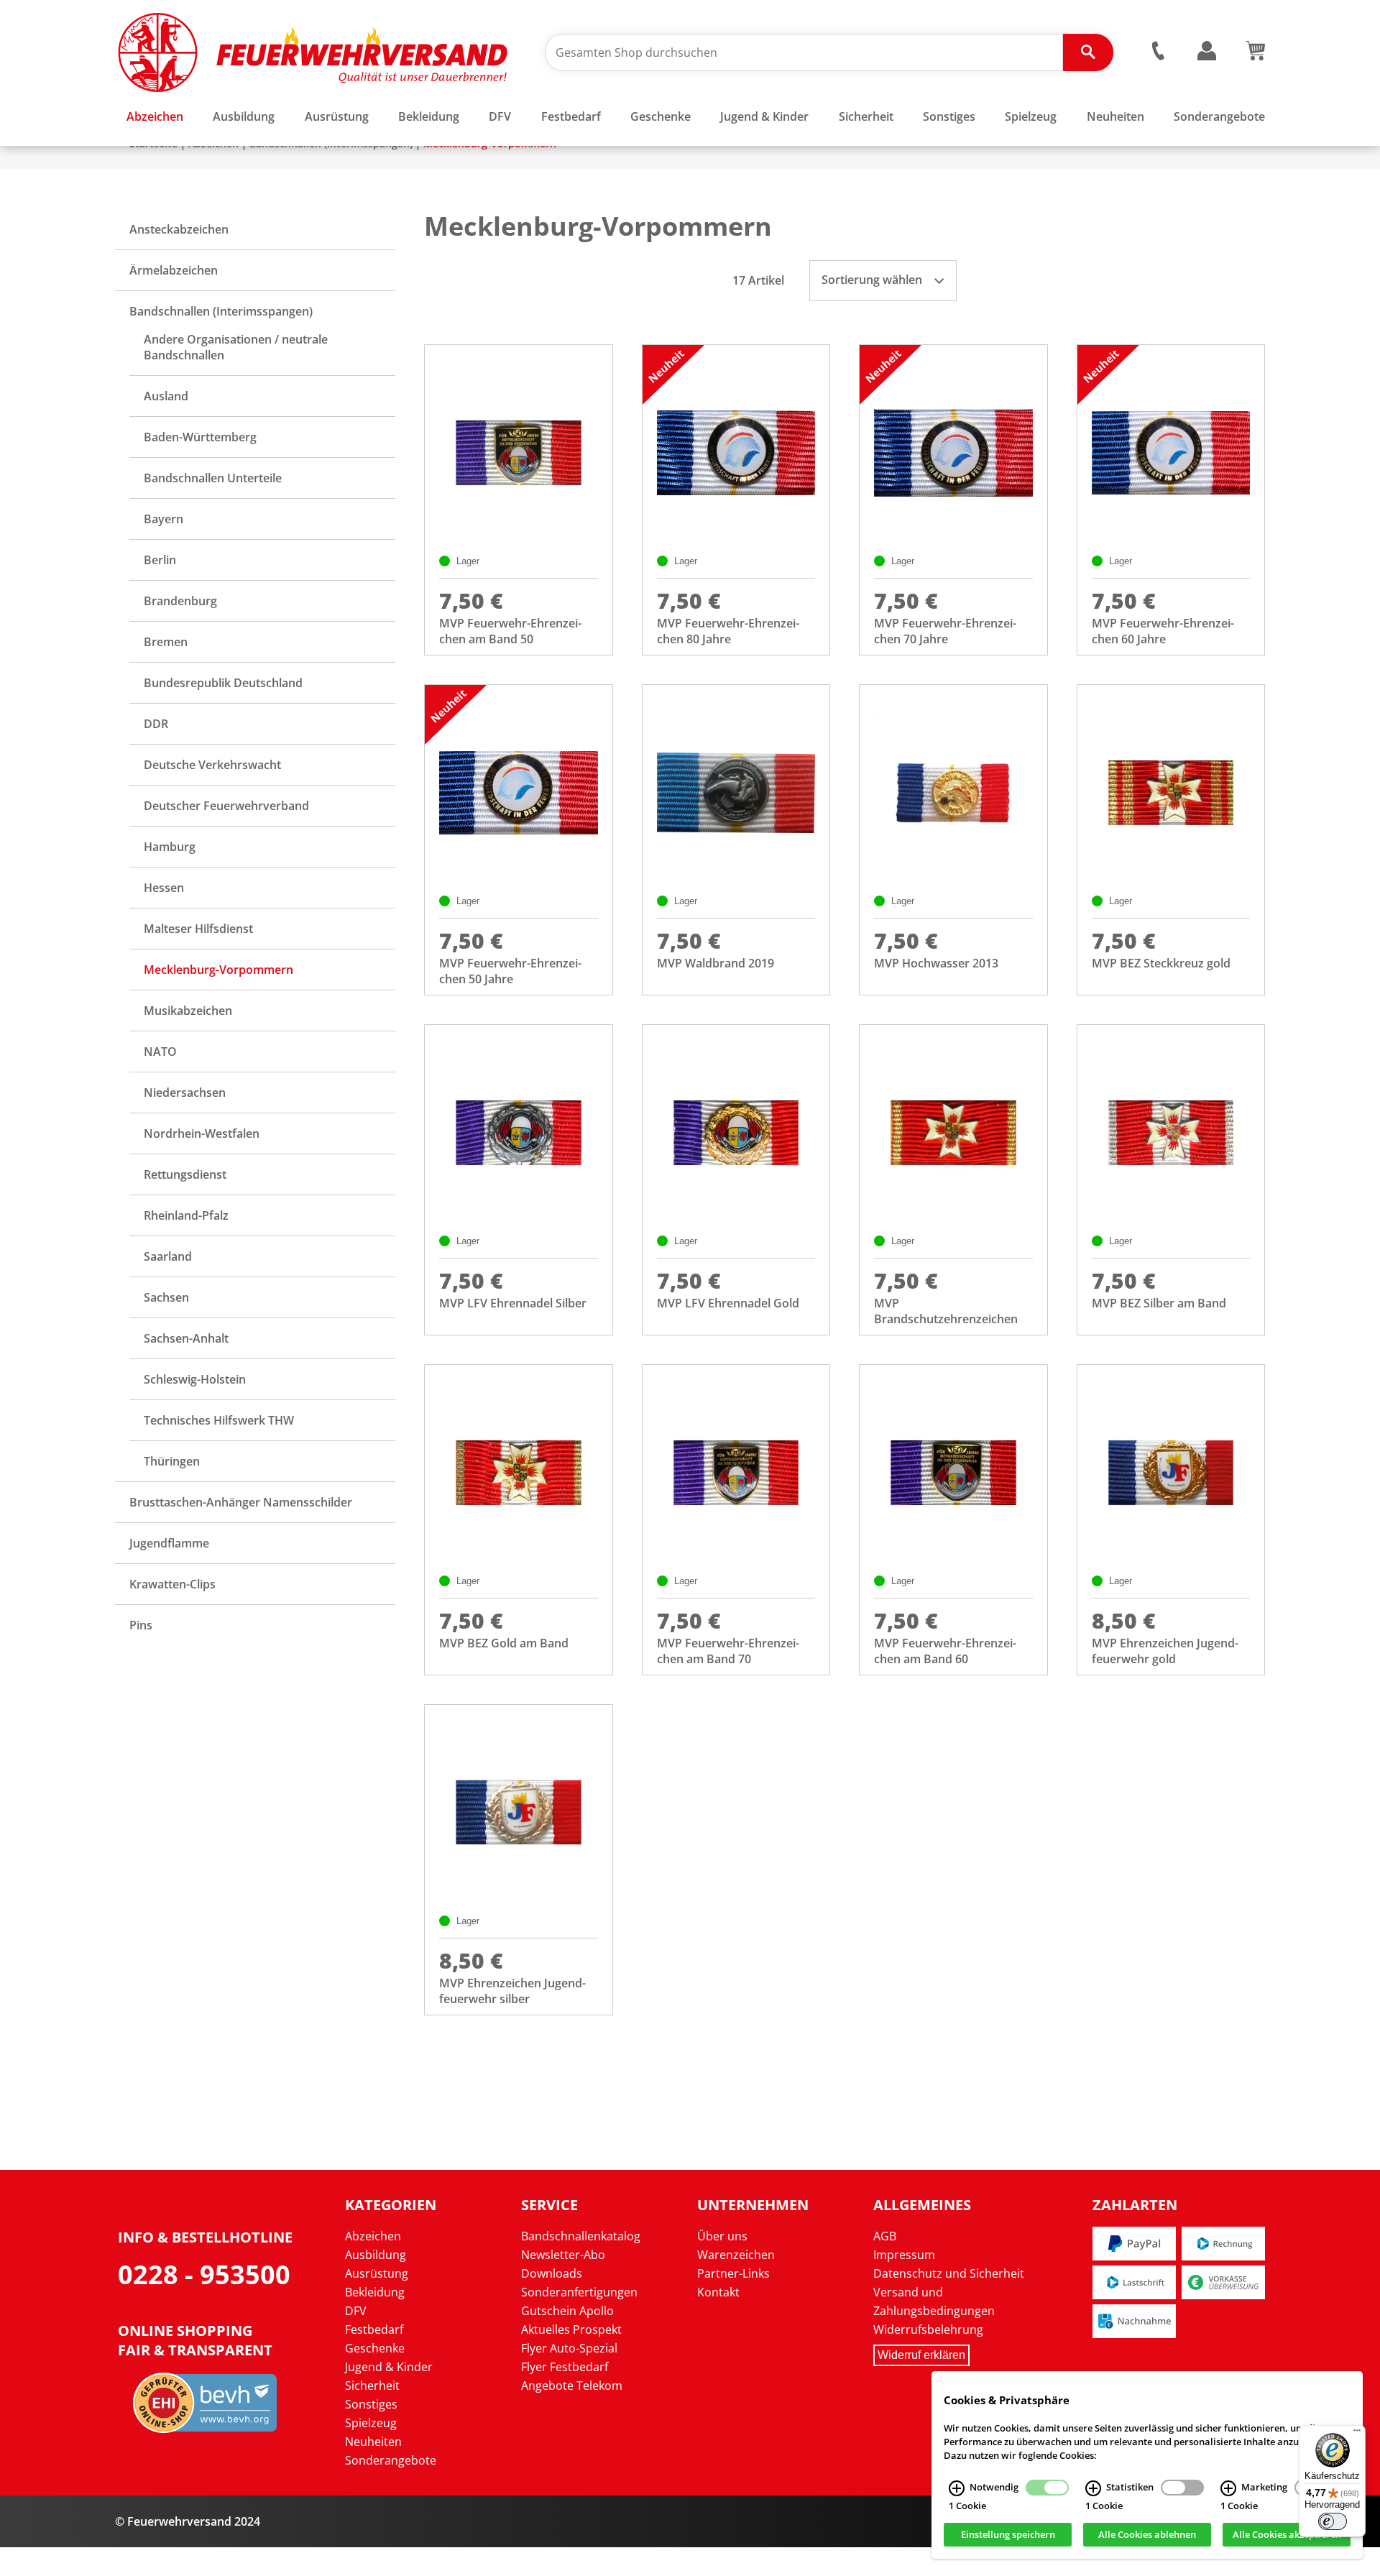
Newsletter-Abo (563, 2255)
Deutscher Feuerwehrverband (226, 806)
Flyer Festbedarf (565, 2367)
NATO (160, 1052)
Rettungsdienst (185, 1174)
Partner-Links (733, 2273)
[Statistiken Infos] (1093, 2488)
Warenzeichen (736, 2255)
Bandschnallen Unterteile (213, 478)
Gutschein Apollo (567, 2311)
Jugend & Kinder (389, 2367)
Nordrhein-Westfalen (202, 1133)
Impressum (904, 2255)
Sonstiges (371, 2404)
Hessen (164, 888)
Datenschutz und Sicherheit (949, 2273)
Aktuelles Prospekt (571, 2329)
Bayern (164, 519)
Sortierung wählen (873, 280)
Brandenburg (180, 601)
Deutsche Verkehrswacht (212, 765)
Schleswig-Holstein (195, 1379)
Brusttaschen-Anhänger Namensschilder (241, 1502)
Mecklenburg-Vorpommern (218, 970)
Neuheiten (373, 2442)
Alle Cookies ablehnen (1147, 2535)
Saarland (168, 1256)
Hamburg (170, 847)
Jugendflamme (169, 1543)
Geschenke (375, 2348)
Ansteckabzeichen (179, 229)
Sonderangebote (391, 2460)
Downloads (552, 2273)
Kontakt (718, 2292)
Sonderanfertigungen (579, 2292)
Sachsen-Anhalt (186, 1338)
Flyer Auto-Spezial (569, 2348)
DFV (356, 2311)
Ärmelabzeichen (174, 270)
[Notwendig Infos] (957, 2488)
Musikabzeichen (188, 1011)
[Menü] (1357, 2434)
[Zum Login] (1207, 51)
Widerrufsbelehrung (928, 2329)
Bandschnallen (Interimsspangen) (221, 311)
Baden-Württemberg (200, 437)
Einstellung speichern (1008, 2535)
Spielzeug (371, 2423)
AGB (885, 2236)
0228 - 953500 (204, 2274)
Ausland (166, 396)
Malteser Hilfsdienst (198, 929)
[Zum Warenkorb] (1255, 56)
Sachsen (166, 1297)
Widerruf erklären (921, 2355)
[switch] (1333, 2521)
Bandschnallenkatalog (581, 2236)
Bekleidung (375, 2292)
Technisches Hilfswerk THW (219, 1420)
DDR (156, 724)
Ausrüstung (377, 2273)
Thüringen (172, 1461)
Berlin (160, 560)
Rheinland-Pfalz (186, 1215)
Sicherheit (372, 2386)
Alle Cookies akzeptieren (1287, 2535)
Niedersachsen (185, 1092)
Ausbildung (376, 2255)
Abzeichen (373, 2236)
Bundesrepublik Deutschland (223, 683)
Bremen (166, 642)
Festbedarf (374, 2329)
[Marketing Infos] (1228, 2488)
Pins (141, 1625)
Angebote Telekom (572, 2386)
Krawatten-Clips (172, 1584)
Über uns (722, 2236)
